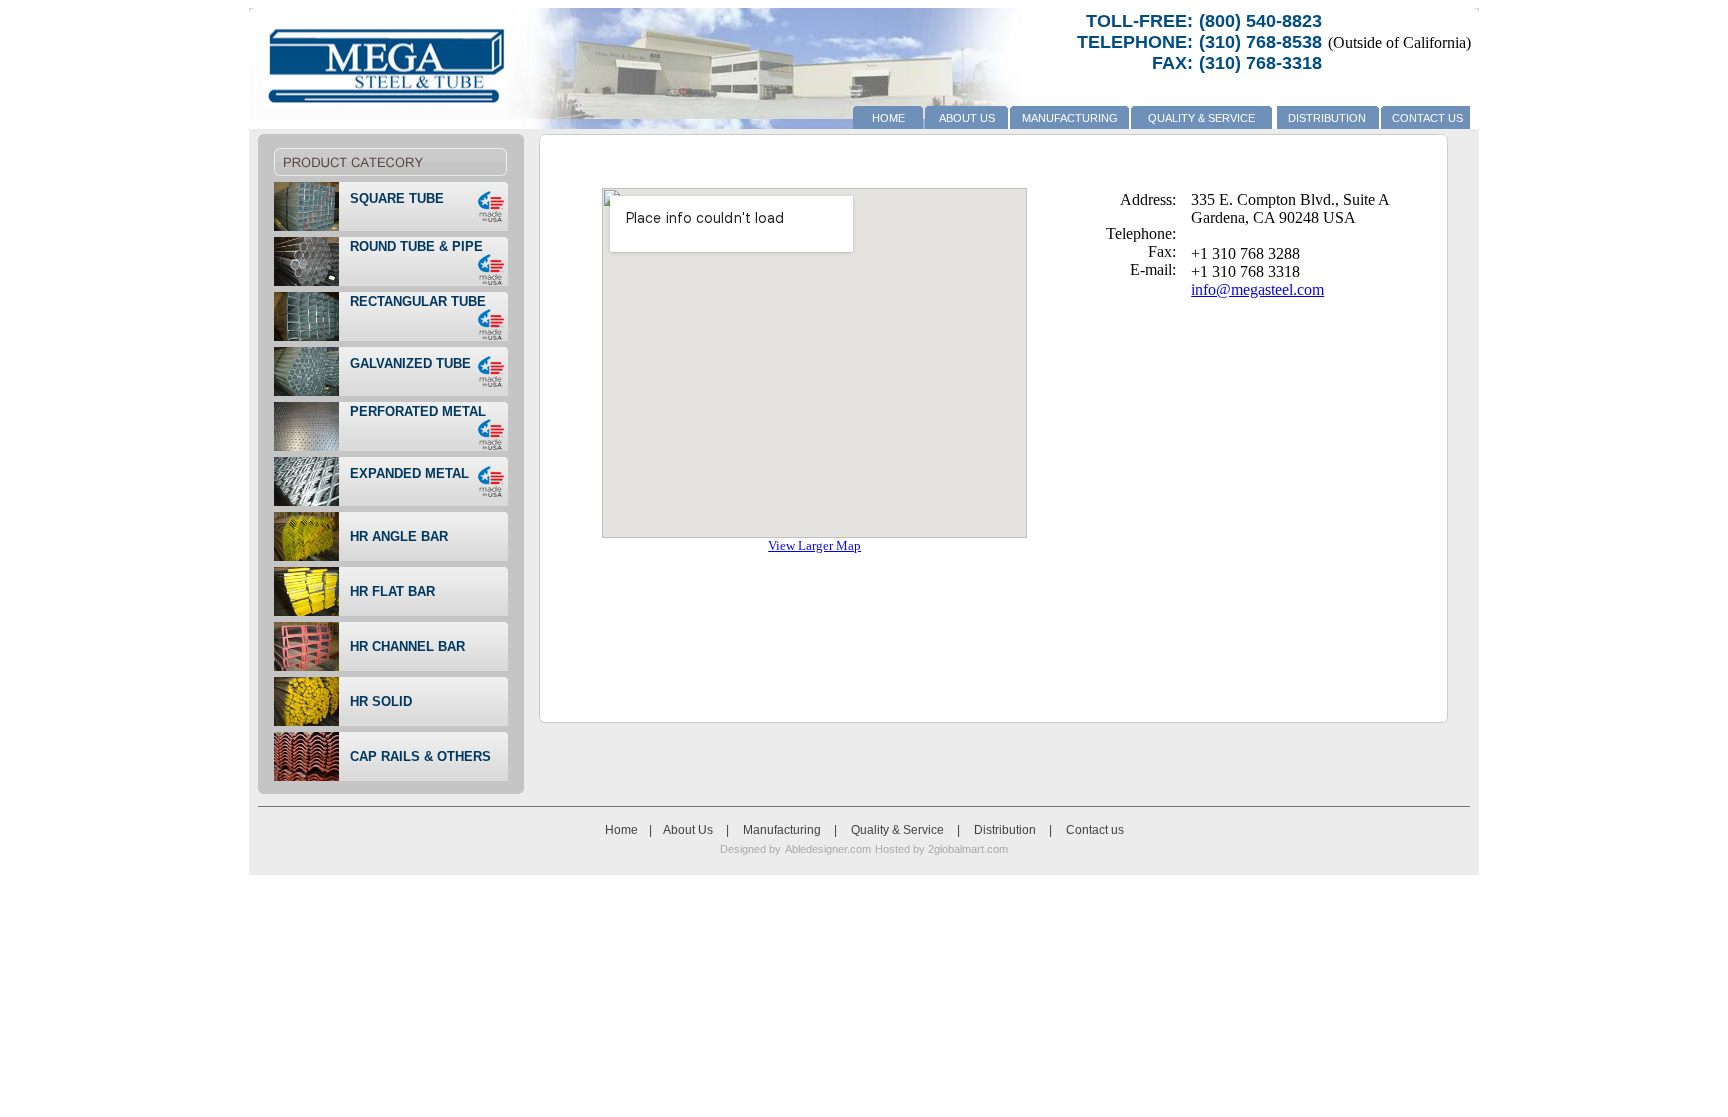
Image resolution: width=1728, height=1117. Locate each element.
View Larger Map (814, 545)
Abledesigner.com (828, 849)
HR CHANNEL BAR (407, 646)
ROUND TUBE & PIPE (416, 246)
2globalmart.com (966, 849)
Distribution (1327, 118)
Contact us (1427, 118)
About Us (967, 118)
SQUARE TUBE (397, 198)
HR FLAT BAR (392, 591)
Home (888, 118)
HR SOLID (381, 701)
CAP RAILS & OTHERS (420, 756)
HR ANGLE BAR (399, 536)
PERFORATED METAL (418, 411)
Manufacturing (1070, 118)
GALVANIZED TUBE (410, 363)
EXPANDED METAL (409, 473)
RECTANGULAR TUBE (418, 301)
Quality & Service (1201, 118)
